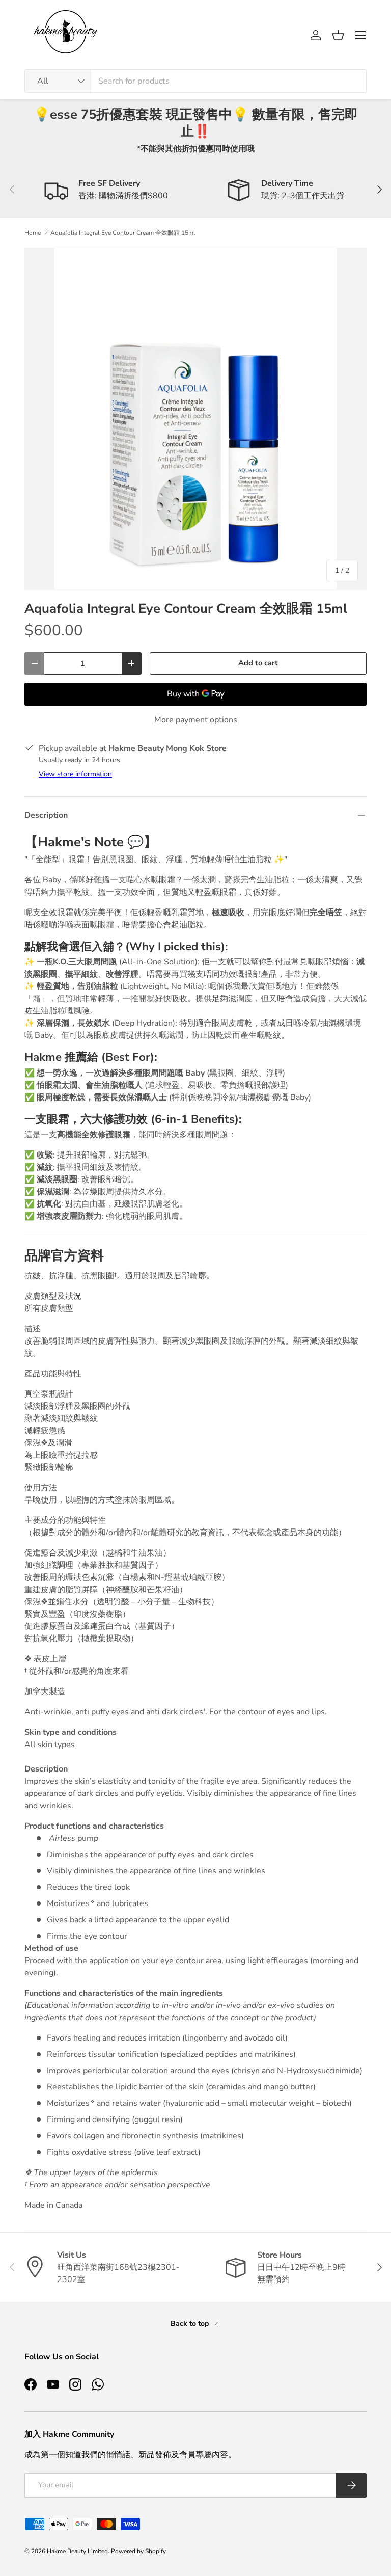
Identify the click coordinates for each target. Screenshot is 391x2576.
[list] (195, 419)
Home (33, 233)
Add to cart (258, 663)
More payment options (196, 720)
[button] (338, 35)
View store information (75, 774)
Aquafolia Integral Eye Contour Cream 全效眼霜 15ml (123, 233)
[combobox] (195, 81)
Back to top (191, 2324)
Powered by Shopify (138, 2551)
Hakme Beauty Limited (77, 2551)
